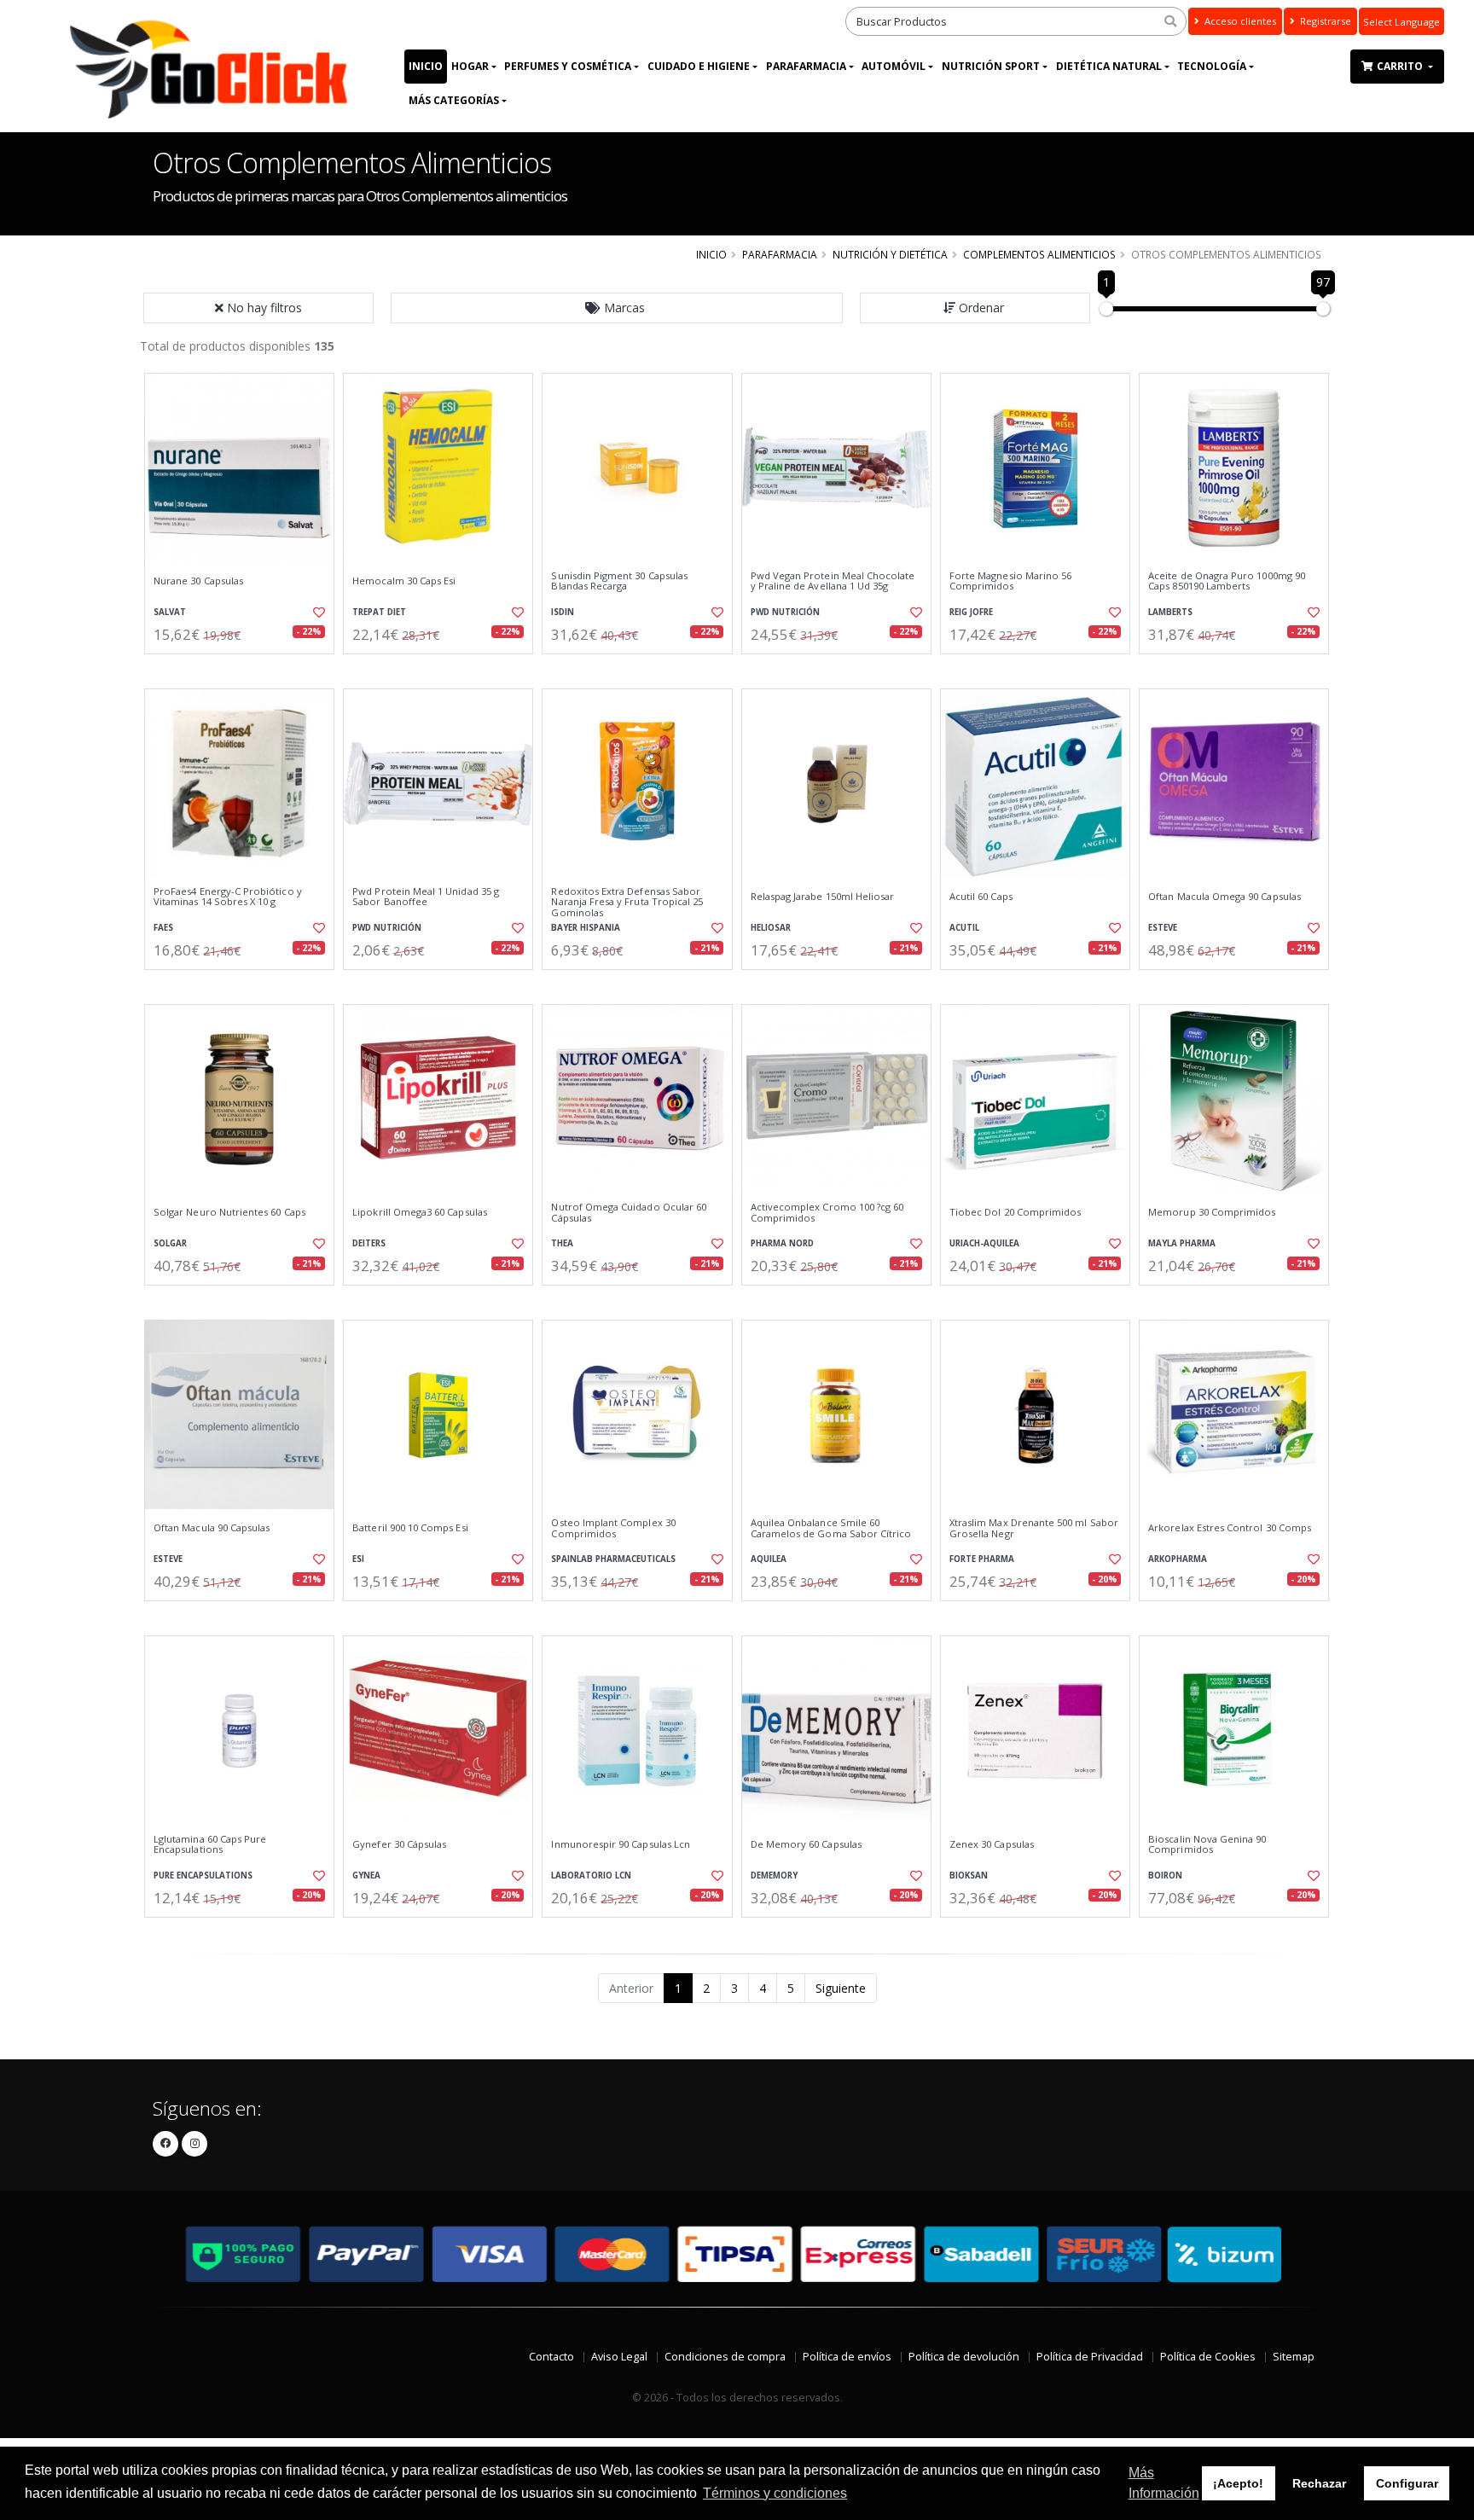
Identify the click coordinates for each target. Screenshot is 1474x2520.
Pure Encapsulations (203, 1875)
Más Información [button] (1164, 2483)
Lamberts (1170, 612)
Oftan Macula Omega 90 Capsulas (1224, 897)
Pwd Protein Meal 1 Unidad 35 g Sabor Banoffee (426, 897)
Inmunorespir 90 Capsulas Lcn (621, 1844)
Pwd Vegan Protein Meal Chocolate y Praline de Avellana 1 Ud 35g (833, 581)
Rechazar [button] (1319, 2483)
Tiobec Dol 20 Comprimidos (1015, 1212)
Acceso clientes (1239, 21)
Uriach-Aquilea (984, 1243)
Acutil (964, 928)
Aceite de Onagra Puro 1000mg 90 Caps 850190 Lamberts (1227, 581)
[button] (617, 308)
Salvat (170, 612)
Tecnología (1212, 66)
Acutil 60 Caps (981, 897)
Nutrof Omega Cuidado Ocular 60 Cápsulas (629, 1213)
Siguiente (841, 1988)
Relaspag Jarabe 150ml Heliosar (823, 897)
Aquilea (769, 1559)
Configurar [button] (1407, 2483)
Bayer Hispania (586, 928)
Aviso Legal (619, 2357)
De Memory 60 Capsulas (806, 1844)
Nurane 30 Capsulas (198, 581)
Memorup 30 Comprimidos (1212, 1212)
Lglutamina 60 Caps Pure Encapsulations (210, 1845)
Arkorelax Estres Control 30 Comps (1230, 1528)
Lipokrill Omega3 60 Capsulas (420, 1212)
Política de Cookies (1208, 2357)
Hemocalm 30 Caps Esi (404, 581)
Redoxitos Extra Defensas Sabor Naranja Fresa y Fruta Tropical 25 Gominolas (627, 902)
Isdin (563, 612)
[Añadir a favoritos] (317, 613)
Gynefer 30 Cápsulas (399, 1844)
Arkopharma (1178, 1559)
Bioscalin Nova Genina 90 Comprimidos (1207, 1845)
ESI (358, 1559)
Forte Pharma (982, 1559)
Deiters (369, 1243)
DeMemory (774, 1875)
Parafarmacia (806, 66)
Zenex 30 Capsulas (992, 1844)
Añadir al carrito (245, 668)
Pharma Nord (782, 1243)
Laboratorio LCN (591, 1875)
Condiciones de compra (725, 2357)
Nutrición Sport (991, 66)
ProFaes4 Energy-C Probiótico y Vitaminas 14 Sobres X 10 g (228, 897)
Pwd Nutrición (785, 612)
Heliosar (771, 928)
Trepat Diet (379, 612)
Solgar (170, 1243)
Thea (562, 1243)
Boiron (1165, 1875)
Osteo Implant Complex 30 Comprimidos (613, 1528)
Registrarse (1324, 21)
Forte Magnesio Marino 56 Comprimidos (1010, 581)
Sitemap (1294, 2357)
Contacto (551, 2357)
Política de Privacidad (1090, 2357)
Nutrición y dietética (890, 254)
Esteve (1163, 928)
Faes (163, 928)
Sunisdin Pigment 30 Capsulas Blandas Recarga (619, 581)
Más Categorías (454, 100)
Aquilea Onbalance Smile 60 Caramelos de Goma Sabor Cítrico (831, 1528)
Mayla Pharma (1182, 1243)
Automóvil (894, 66)
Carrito (1401, 66)
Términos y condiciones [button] (775, 2493)
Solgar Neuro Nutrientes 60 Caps (229, 1212)
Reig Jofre (971, 612)
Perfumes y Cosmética (568, 66)
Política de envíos (847, 2357)
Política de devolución (964, 2357)
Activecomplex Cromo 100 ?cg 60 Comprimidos (827, 1213)
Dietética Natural (1109, 66)
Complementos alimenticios (1039, 254)
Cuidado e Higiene (699, 66)
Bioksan (969, 1875)
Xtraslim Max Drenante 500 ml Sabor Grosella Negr (1034, 1528)
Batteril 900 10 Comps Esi (410, 1528)
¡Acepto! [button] (1238, 2483)
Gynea (366, 1875)
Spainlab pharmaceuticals (613, 1559)
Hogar (470, 66)
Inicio (426, 66)
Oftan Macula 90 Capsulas (212, 1528)
